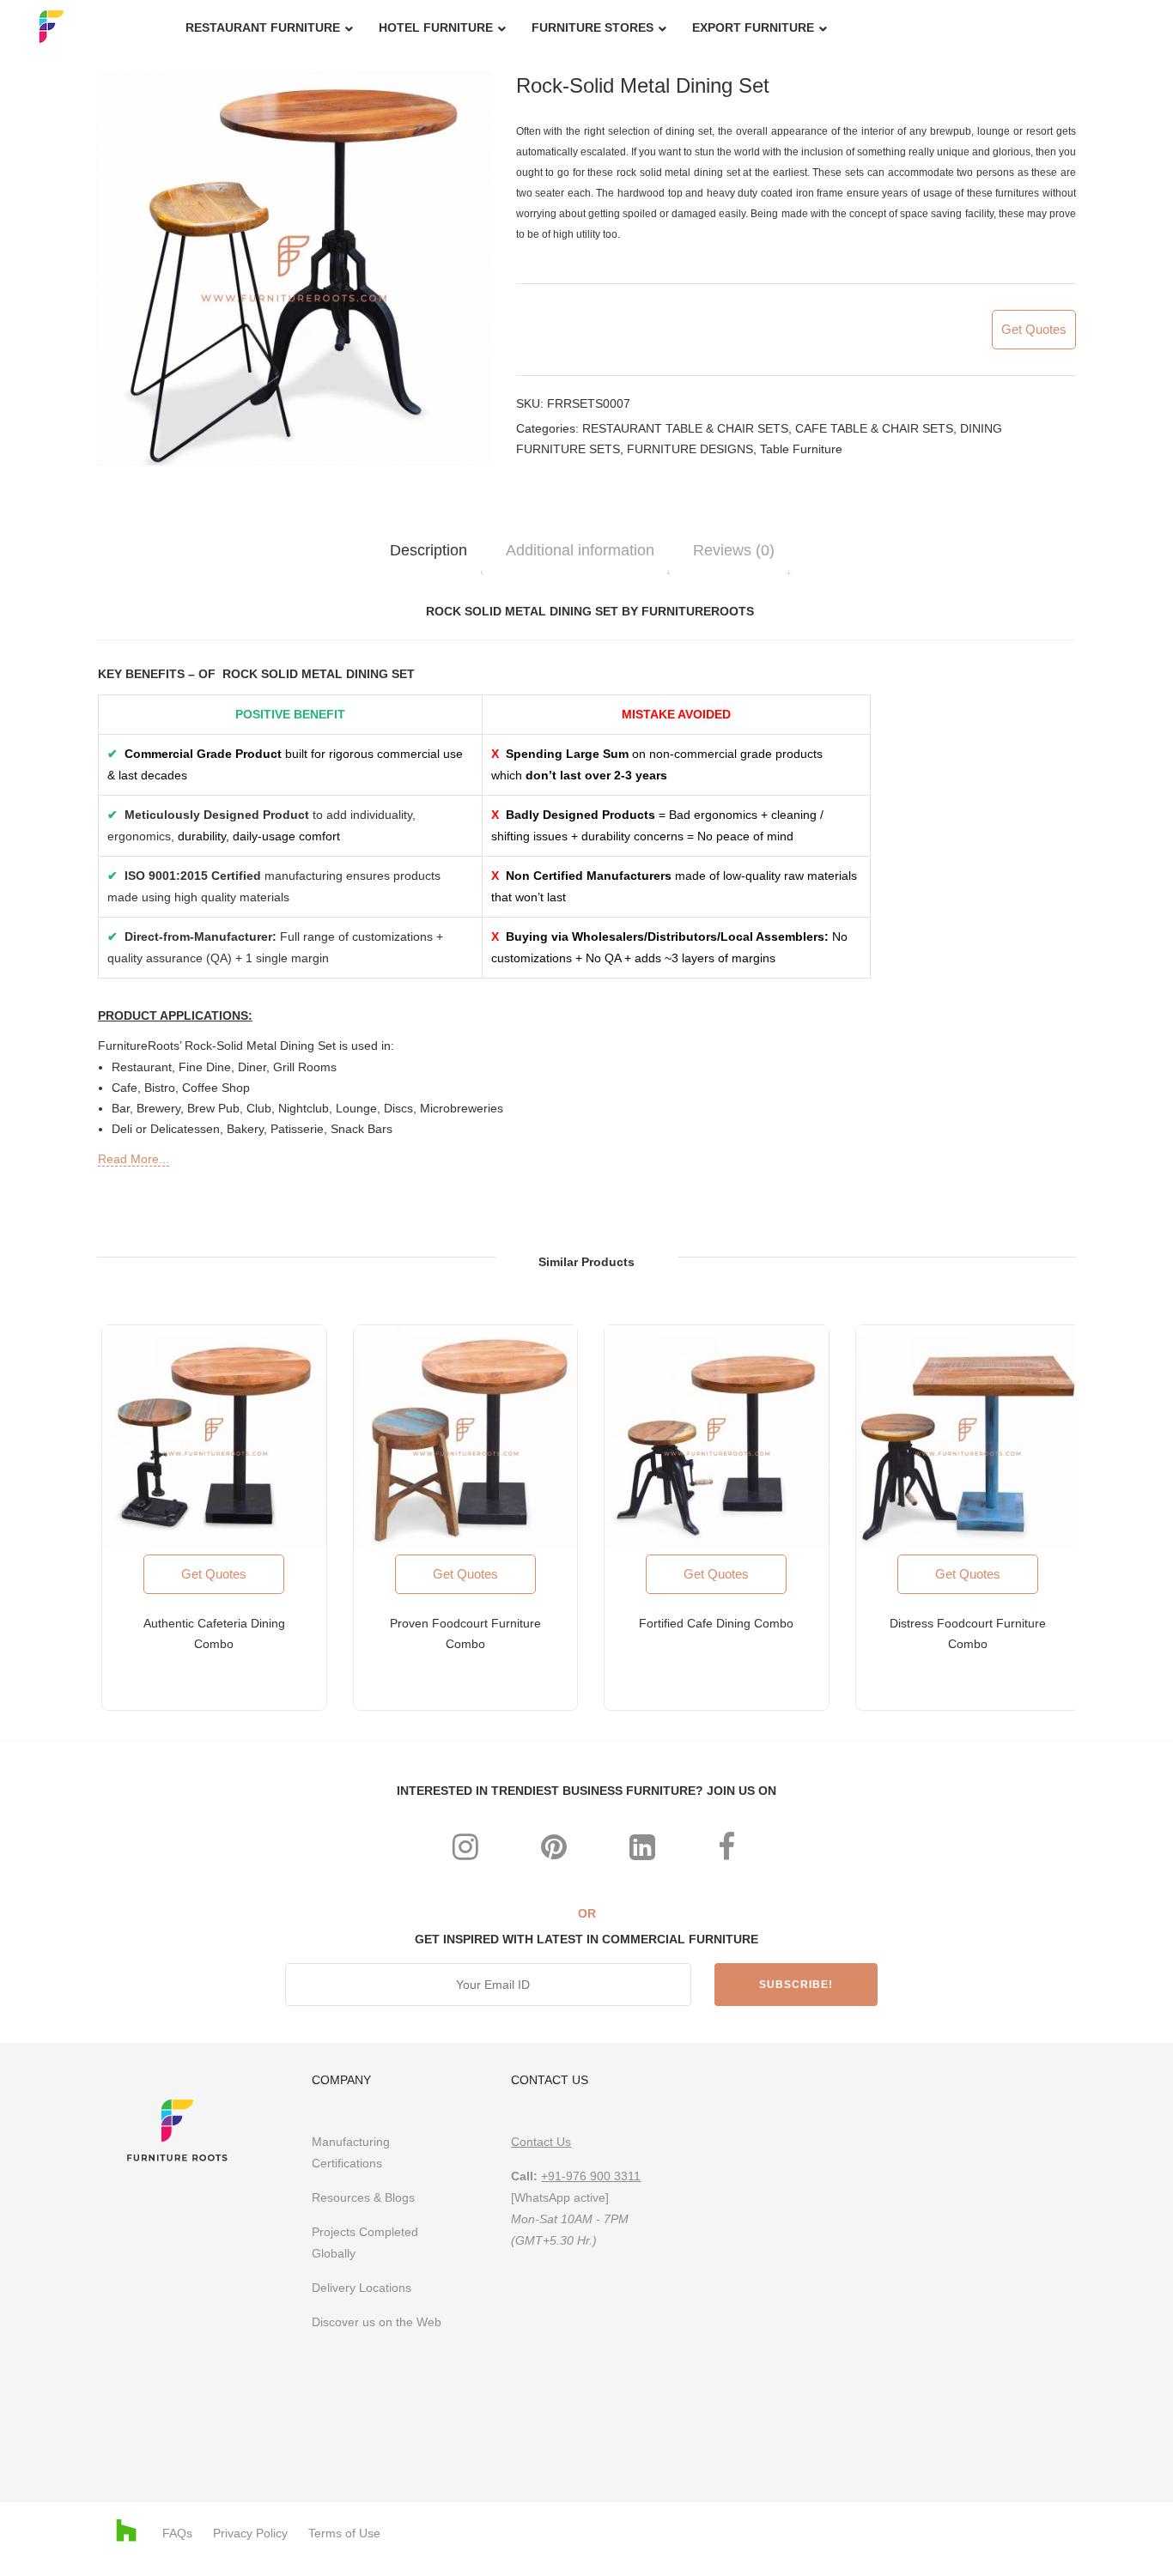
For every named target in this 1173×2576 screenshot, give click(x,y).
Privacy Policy (250, 2533)
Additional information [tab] (580, 550)
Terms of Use (344, 2533)
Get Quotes (1034, 329)
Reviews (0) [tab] (734, 550)
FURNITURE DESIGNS (690, 449)
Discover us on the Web (378, 2322)
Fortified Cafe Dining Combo (716, 1623)
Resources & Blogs (363, 2197)
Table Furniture (801, 449)
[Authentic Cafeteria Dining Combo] (214, 1437)
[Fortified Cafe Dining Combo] (717, 1437)
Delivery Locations (362, 2288)
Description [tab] (428, 550)
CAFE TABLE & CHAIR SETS (874, 428)
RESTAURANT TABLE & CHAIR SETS (685, 428)
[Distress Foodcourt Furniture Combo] (968, 1437)
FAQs (177, 2533)
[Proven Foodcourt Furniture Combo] (466, 1437)
